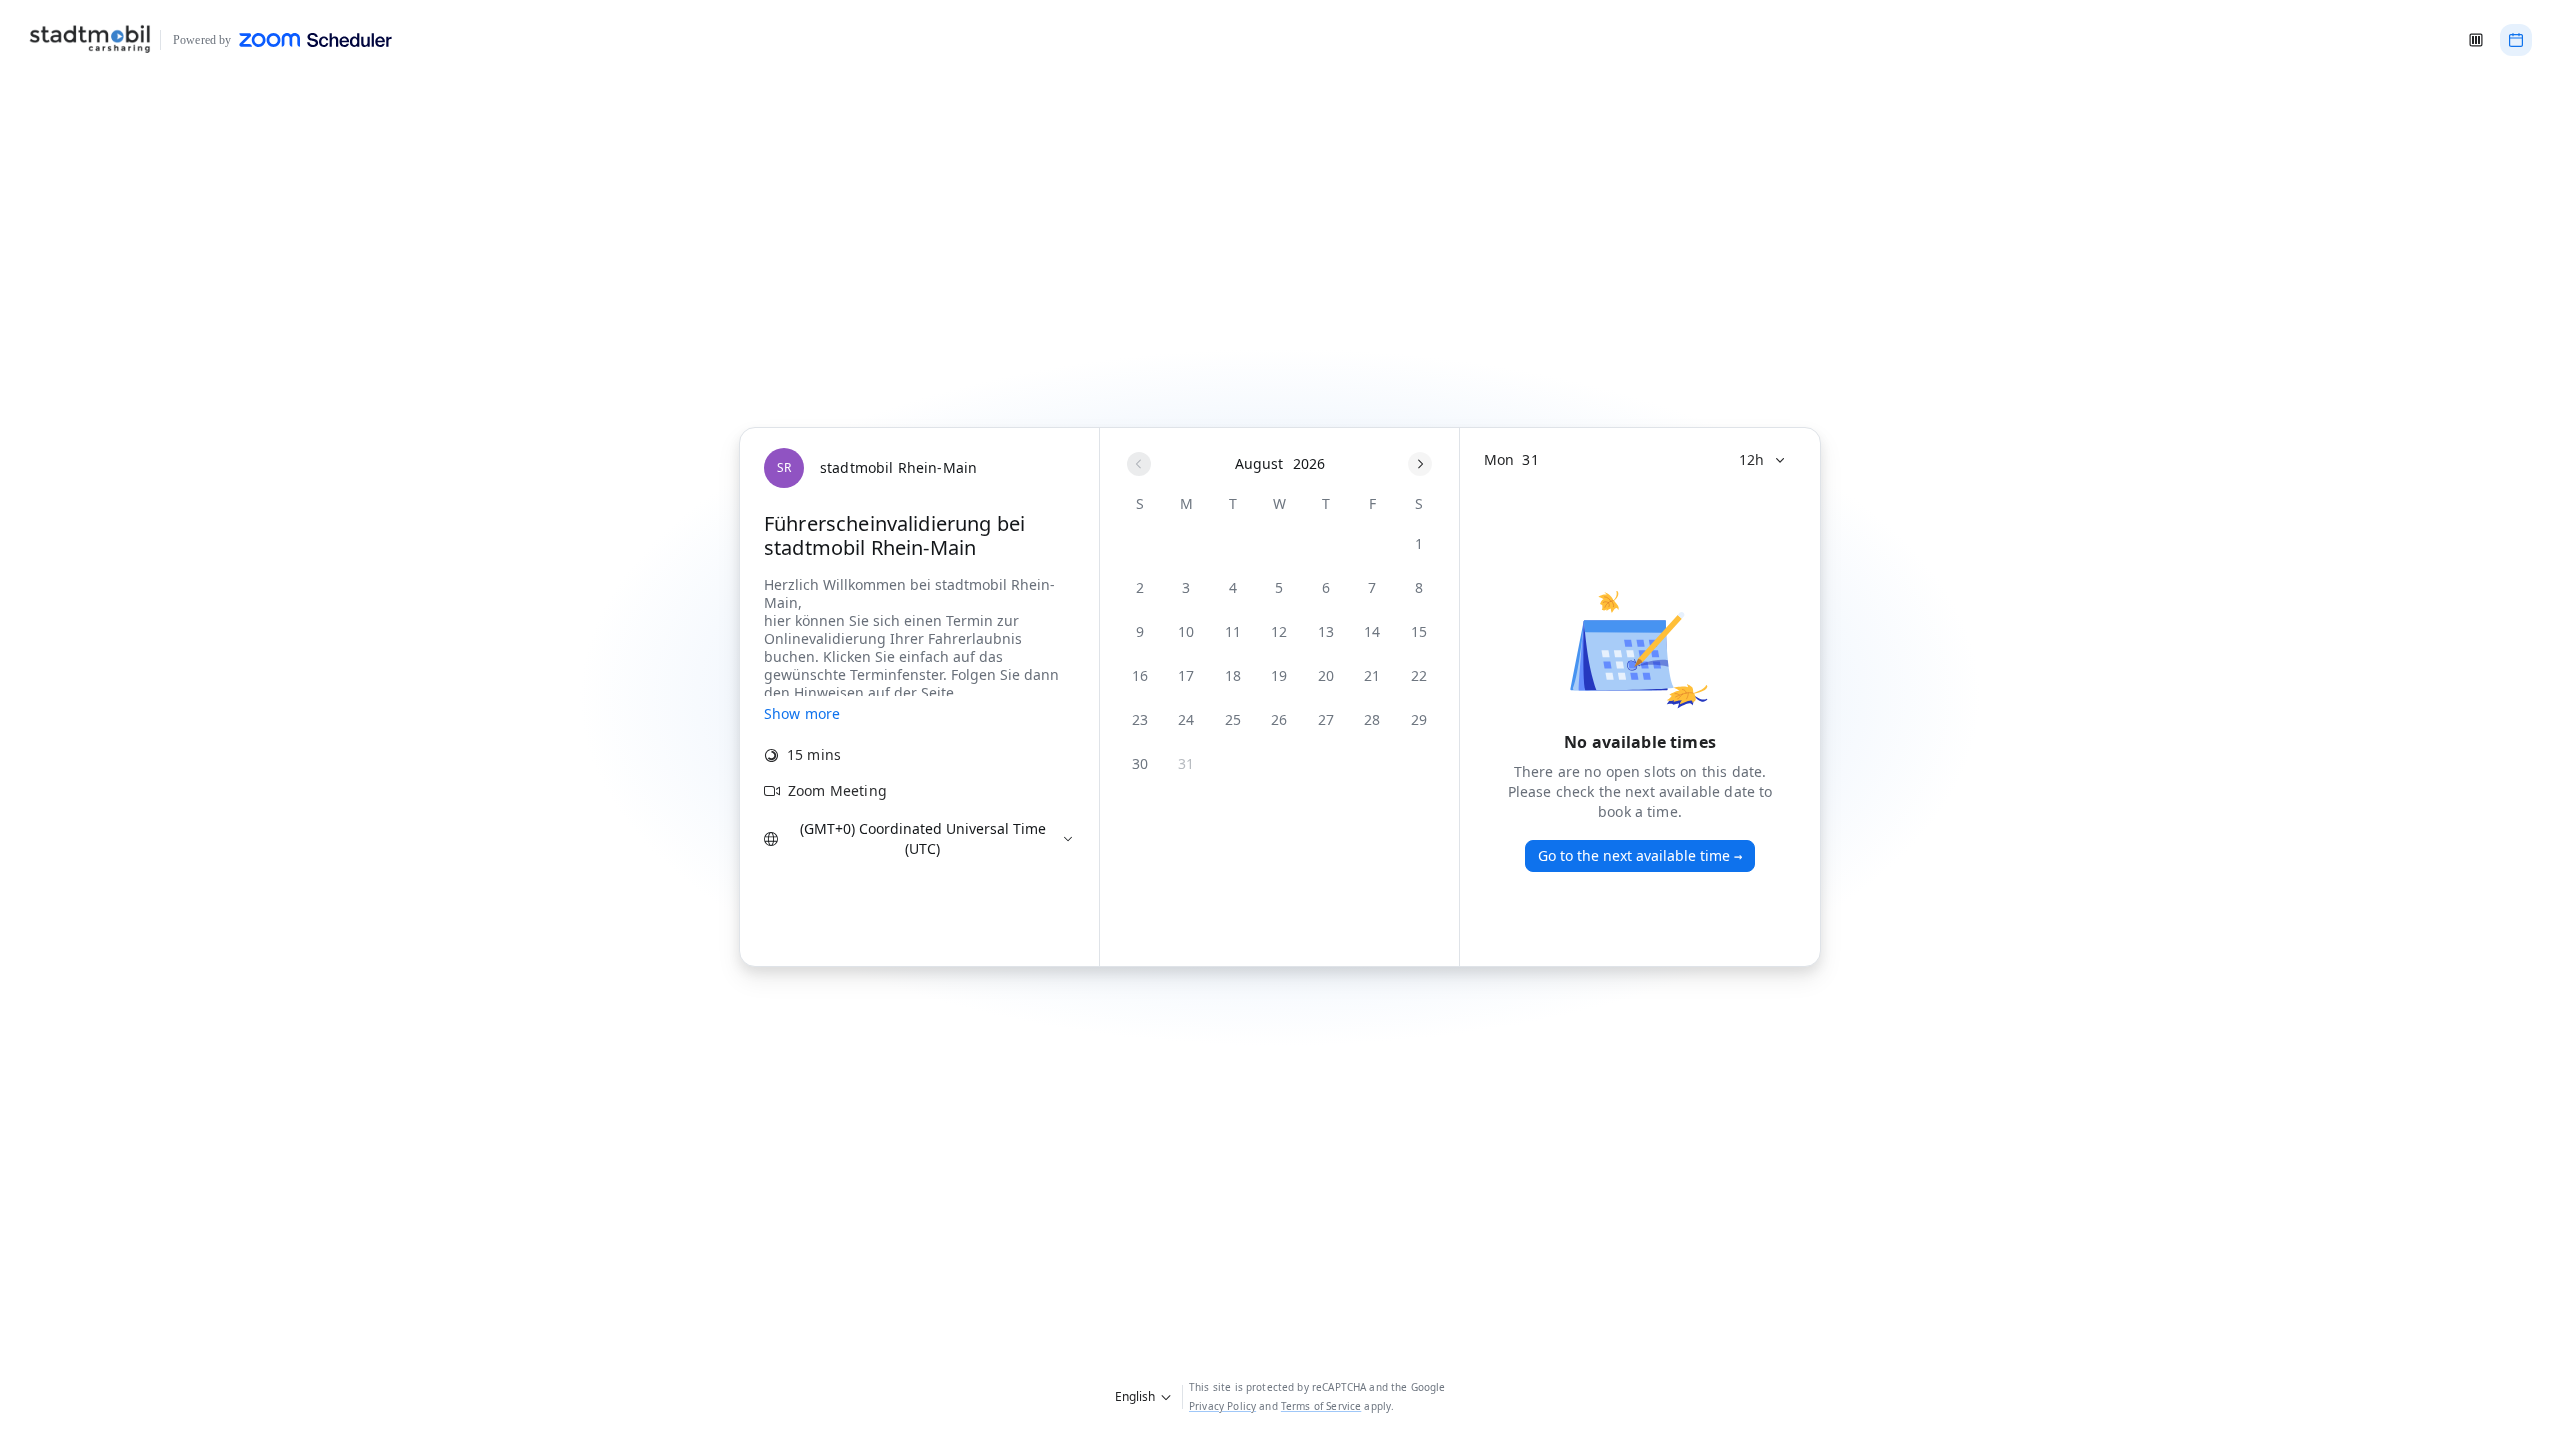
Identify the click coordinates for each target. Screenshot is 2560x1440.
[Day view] (2516, 40)
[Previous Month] (1139, 464)
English (1135, 1396)
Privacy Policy (1222, 1406)
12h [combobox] (1751, 459)
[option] (1419, 544)
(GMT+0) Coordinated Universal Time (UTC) (923, 838)
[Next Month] (1420, 464)
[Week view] (2476, 40)
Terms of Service (1321, 1406)
